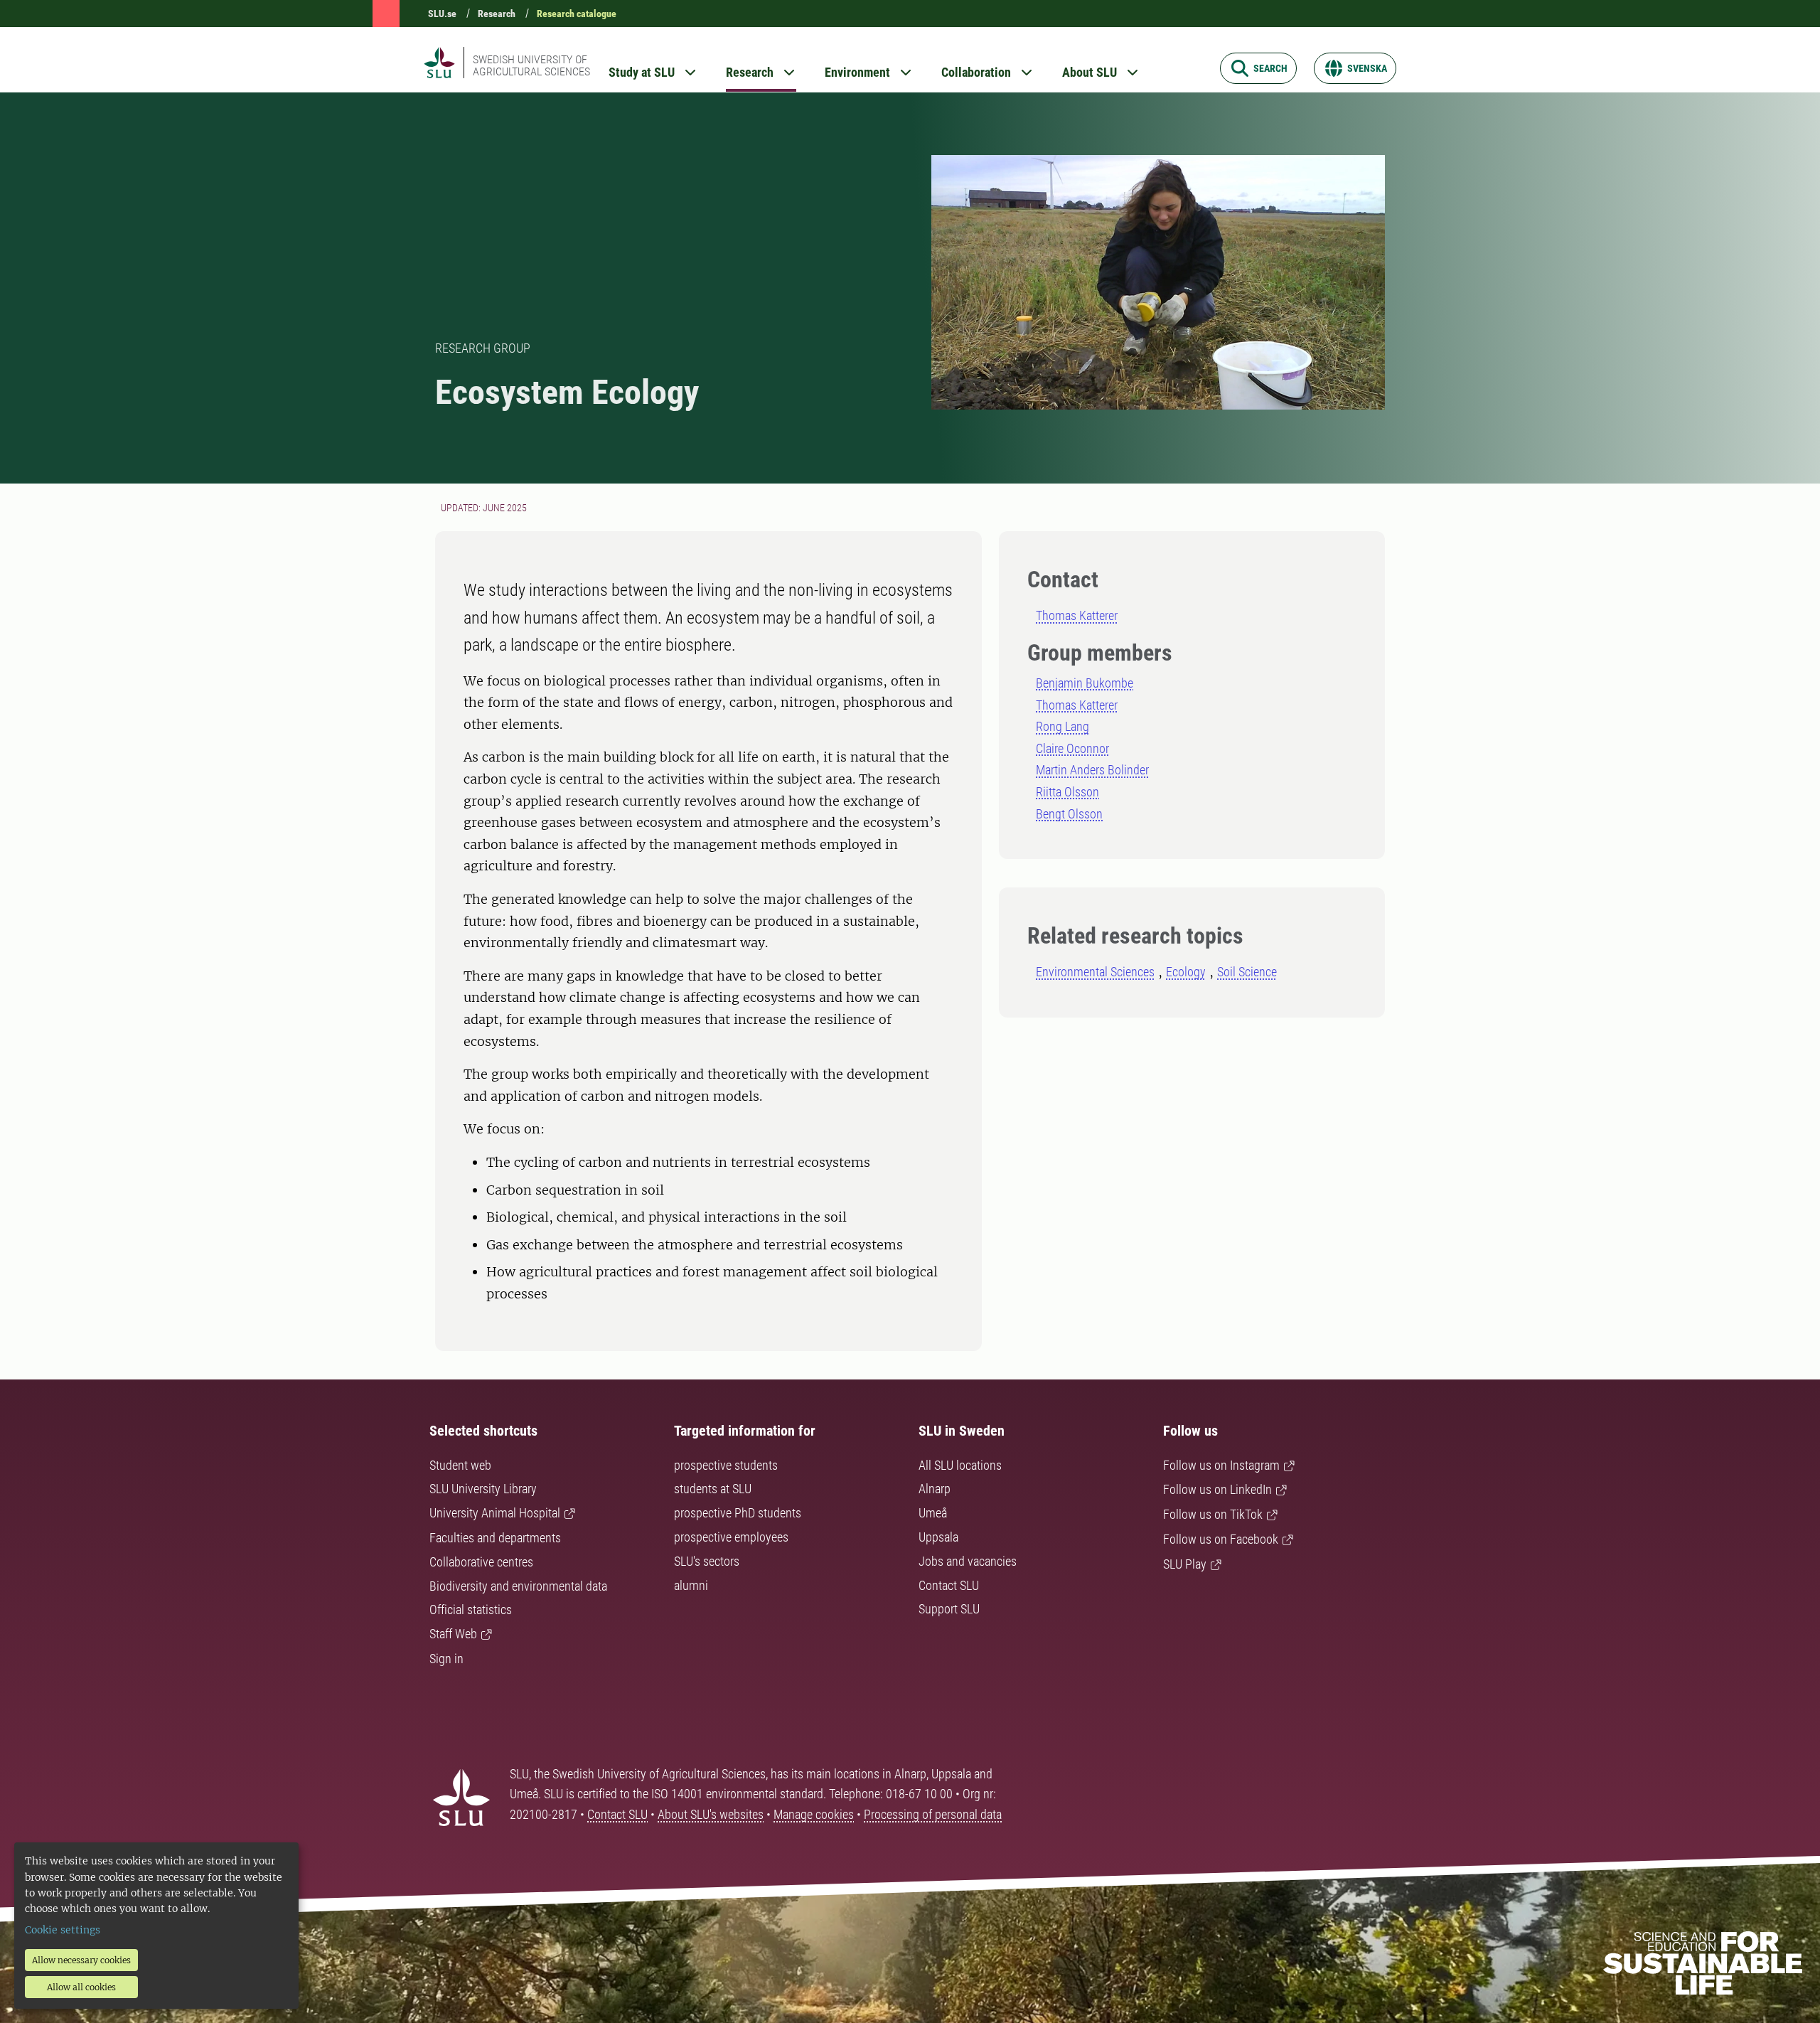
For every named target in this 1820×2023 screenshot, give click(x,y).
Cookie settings (63, 1930)
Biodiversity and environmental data (518, 1586)
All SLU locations (960, 1465)
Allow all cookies (81, 1987)
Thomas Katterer (1077, 615)
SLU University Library (483, 1489)
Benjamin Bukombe (1085, 683)
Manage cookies (814, 1814)
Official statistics (471, 1610)
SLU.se (442, 14)
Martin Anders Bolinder (1092, 770)
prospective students (726, 1465)
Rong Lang (1062, 726)
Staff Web (453, 1634)
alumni (691, 1585)
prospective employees (731, 1537)
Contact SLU (949, 1585)
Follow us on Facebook (1221, 1539)
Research (497, 14)
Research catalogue (577, 14)
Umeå (933, 1513)
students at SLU (713, 1489)
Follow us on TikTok (1213, 1514)
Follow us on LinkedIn (1217, 1489)
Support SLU (949, 1609)
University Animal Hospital (495, 1513)
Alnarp (935, 1489)
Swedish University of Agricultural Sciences (531, 65)
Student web (460, 1465)
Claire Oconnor (1072, 748)
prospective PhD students (738, 1513)
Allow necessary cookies (81, 1960)
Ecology (1186, 972)
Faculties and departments (495, 1538)
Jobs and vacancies (968, 1561)
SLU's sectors (707, 1561)
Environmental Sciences (1095, 972)
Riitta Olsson (1067, 792)
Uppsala (938, 1537)
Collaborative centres (481, 1562)
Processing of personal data (933, 1814)
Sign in (446, 1659)
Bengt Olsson (1069, 814)
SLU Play (1185, 1564)
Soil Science (1247, 972)
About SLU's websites (711, 1814)
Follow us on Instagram (1221, 1465)
